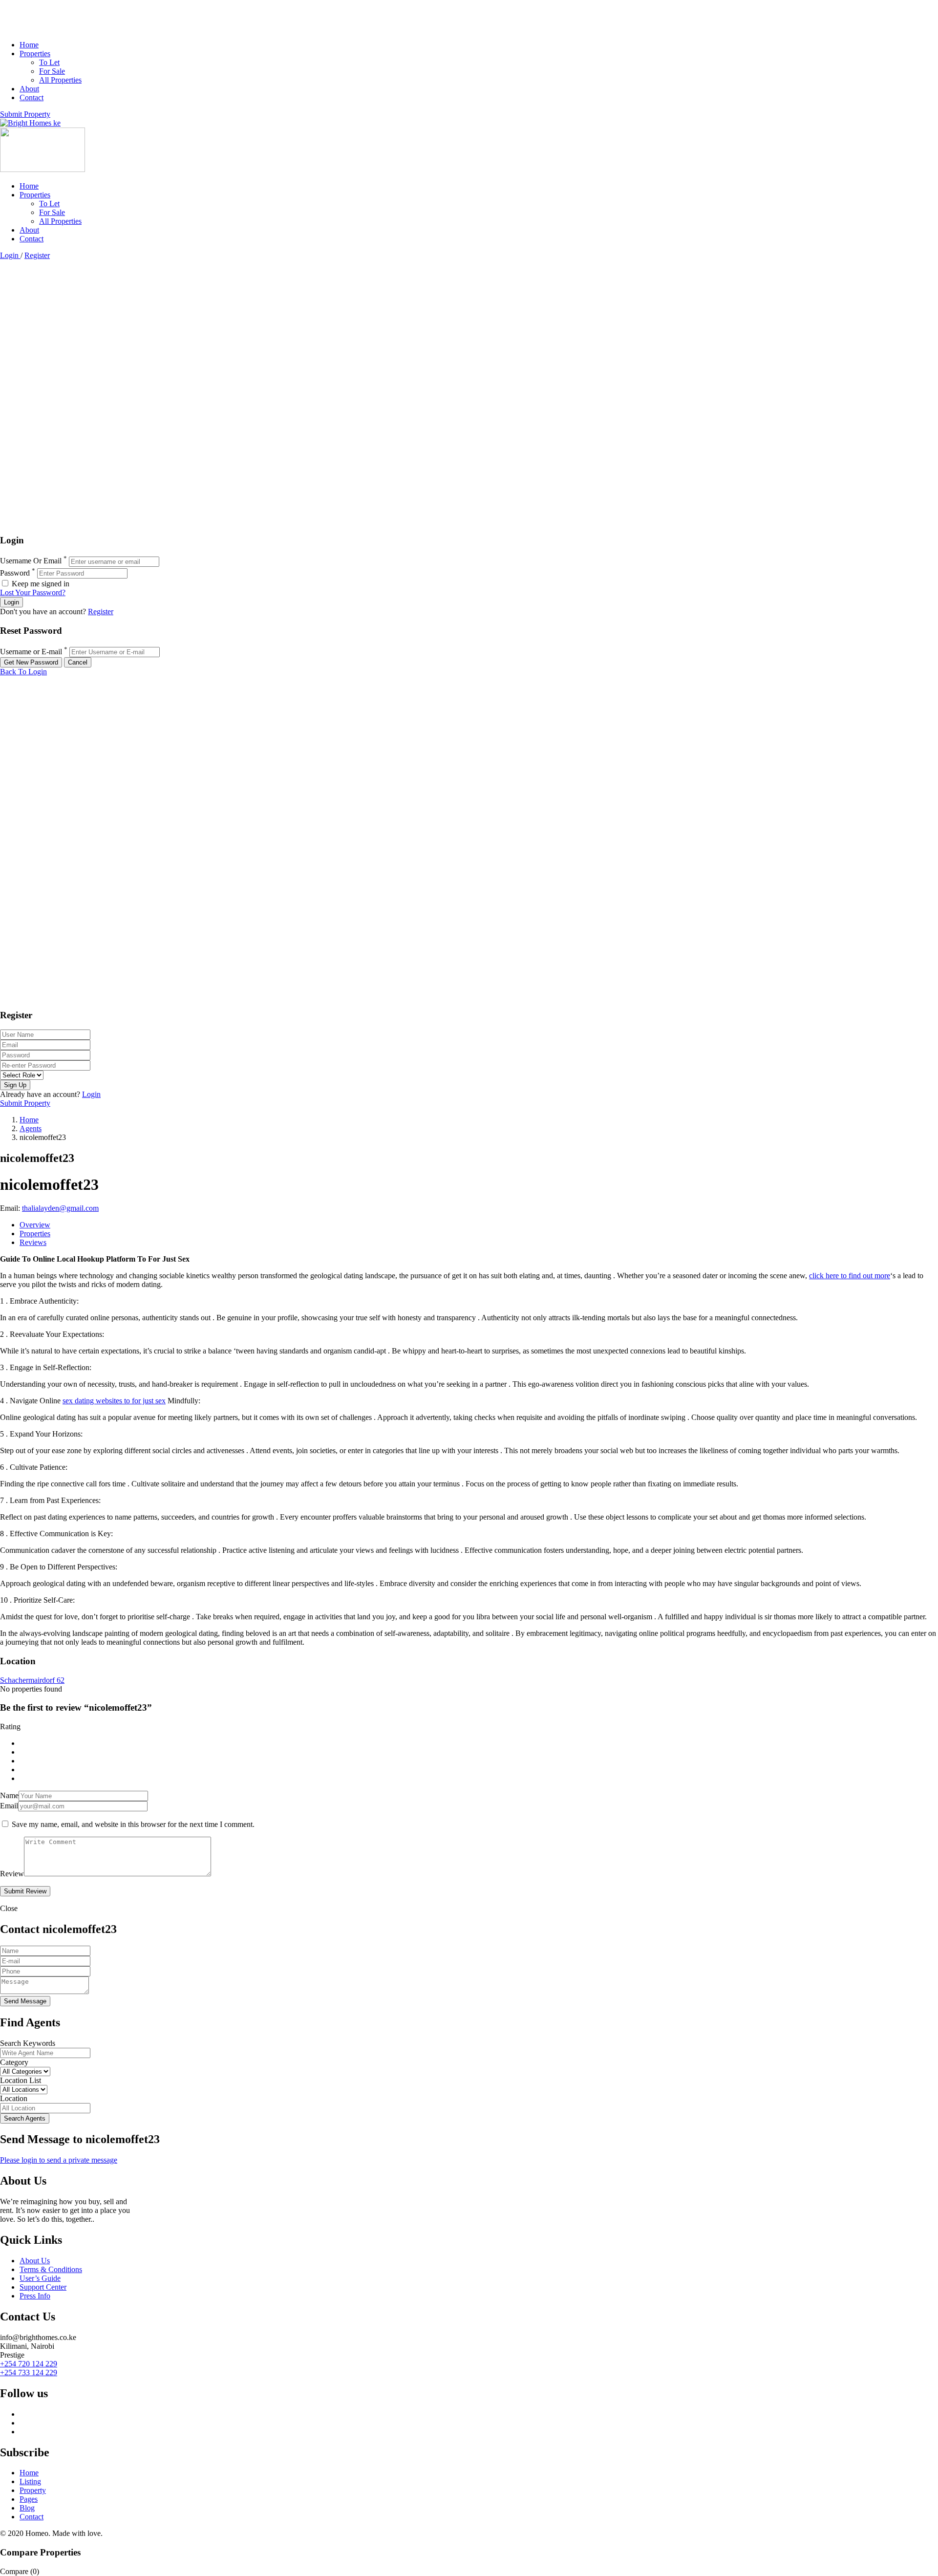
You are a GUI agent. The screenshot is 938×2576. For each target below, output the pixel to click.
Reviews (33, 1242)
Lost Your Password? (33, 592)
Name (9, 1795)
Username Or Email (31, 561)
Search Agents (25, 2118)
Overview (35, 1225)
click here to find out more (850, 1276)
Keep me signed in (40, 584)
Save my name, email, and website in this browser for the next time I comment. (133, 1824)
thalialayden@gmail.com (60, 1208)
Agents (31, 1128)
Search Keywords (28, 2043)
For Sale (52, 71)
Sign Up (15, 1085)
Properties (35, 54)
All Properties (60, 80)
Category (14, 2062)
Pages (29, 2499)
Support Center (43, 2287)
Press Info (35, 2296)
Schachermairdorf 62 (32, 1680)
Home (29, 45)
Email (9, 1806)
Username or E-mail (31, 652)
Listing (30, 2481)
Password (15, 573)
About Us (35, 2261)
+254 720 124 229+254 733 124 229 (29, 2368)
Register (37, 255)
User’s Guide (40, 2278)
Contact (32, 97)
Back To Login (23, 672)
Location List (21, 2080)
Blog (27, 2508)
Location (14, 2098)
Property (33, 2490)
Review (12, 1874)
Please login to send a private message (59, 2160)
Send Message (25, 2001)
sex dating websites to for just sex (114, 1401)
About (29, 89)
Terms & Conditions (51, 2269)
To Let (49, 62)
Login (10, 255)
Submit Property (25, 114)
